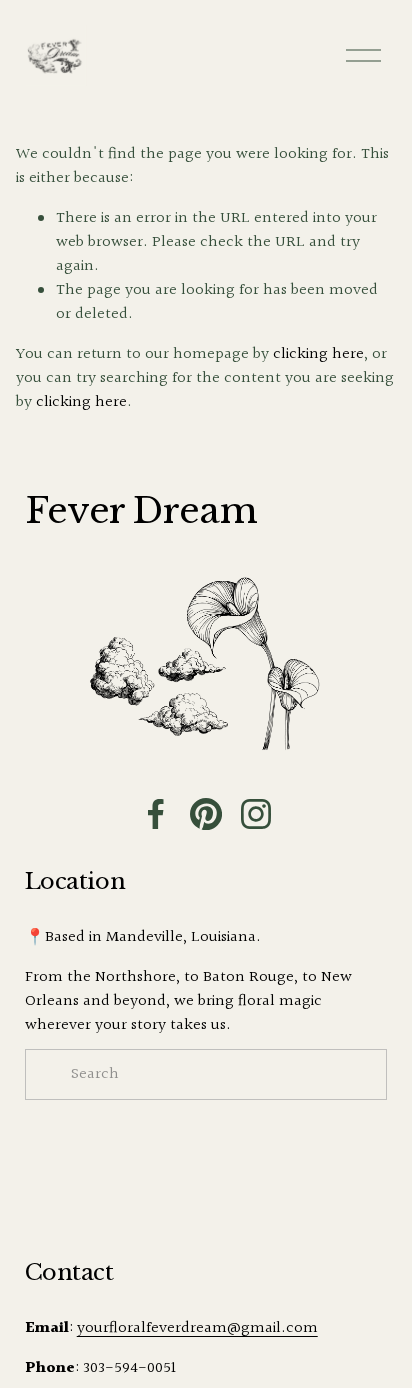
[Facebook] (156, 814)
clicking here (318, 354)
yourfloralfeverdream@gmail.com (197, 1329)
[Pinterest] (206, 814)
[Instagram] (256, 814)
